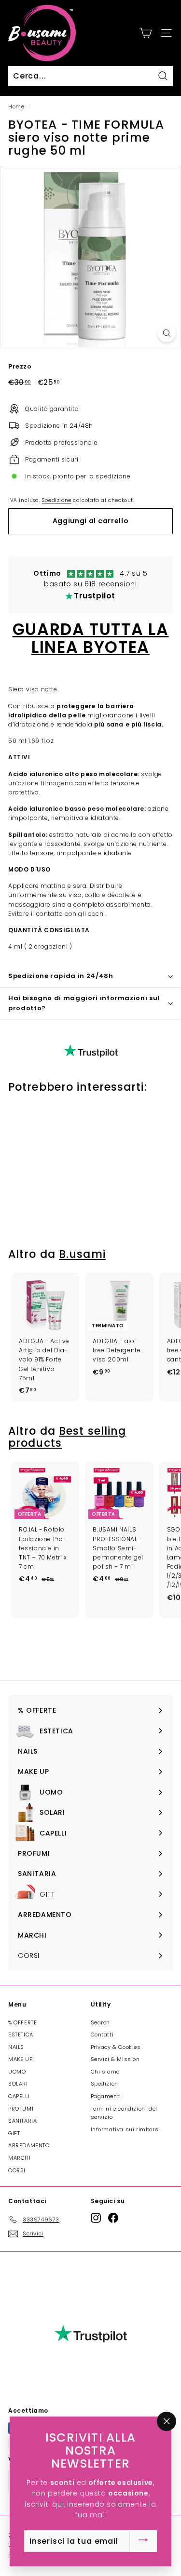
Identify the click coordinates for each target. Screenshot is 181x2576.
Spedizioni (105, 2084)
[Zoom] (167, 333)
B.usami (82, 1254)
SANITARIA (22, 2121)
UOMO (17, 2072)
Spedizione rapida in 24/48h (61, 976)
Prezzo (20, 366)
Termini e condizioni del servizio (124, 2113)
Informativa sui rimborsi (125, 2129)
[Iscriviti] (143, 2541)
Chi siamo (105, 2072)
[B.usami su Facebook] (113, 2218)
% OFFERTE (22, 2022)
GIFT (14, 2133)
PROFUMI (21, 2109)
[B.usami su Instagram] (96, 2218)
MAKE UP (20, 2059)
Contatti (102, 2034)
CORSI (17, 2170)
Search (101, 2022)
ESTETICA (21, 2034)
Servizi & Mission (115, 2059)
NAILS (16, 2047)
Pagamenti (106, 2096)
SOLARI (18, 2084)
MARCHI (20, 2158)
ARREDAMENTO (29, 2145)
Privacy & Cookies (116, 2047)
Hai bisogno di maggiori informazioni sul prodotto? (84, 1003)
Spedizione (57, 500)
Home (16, 107)
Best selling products (67, 1437)
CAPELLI (19, 2096)
